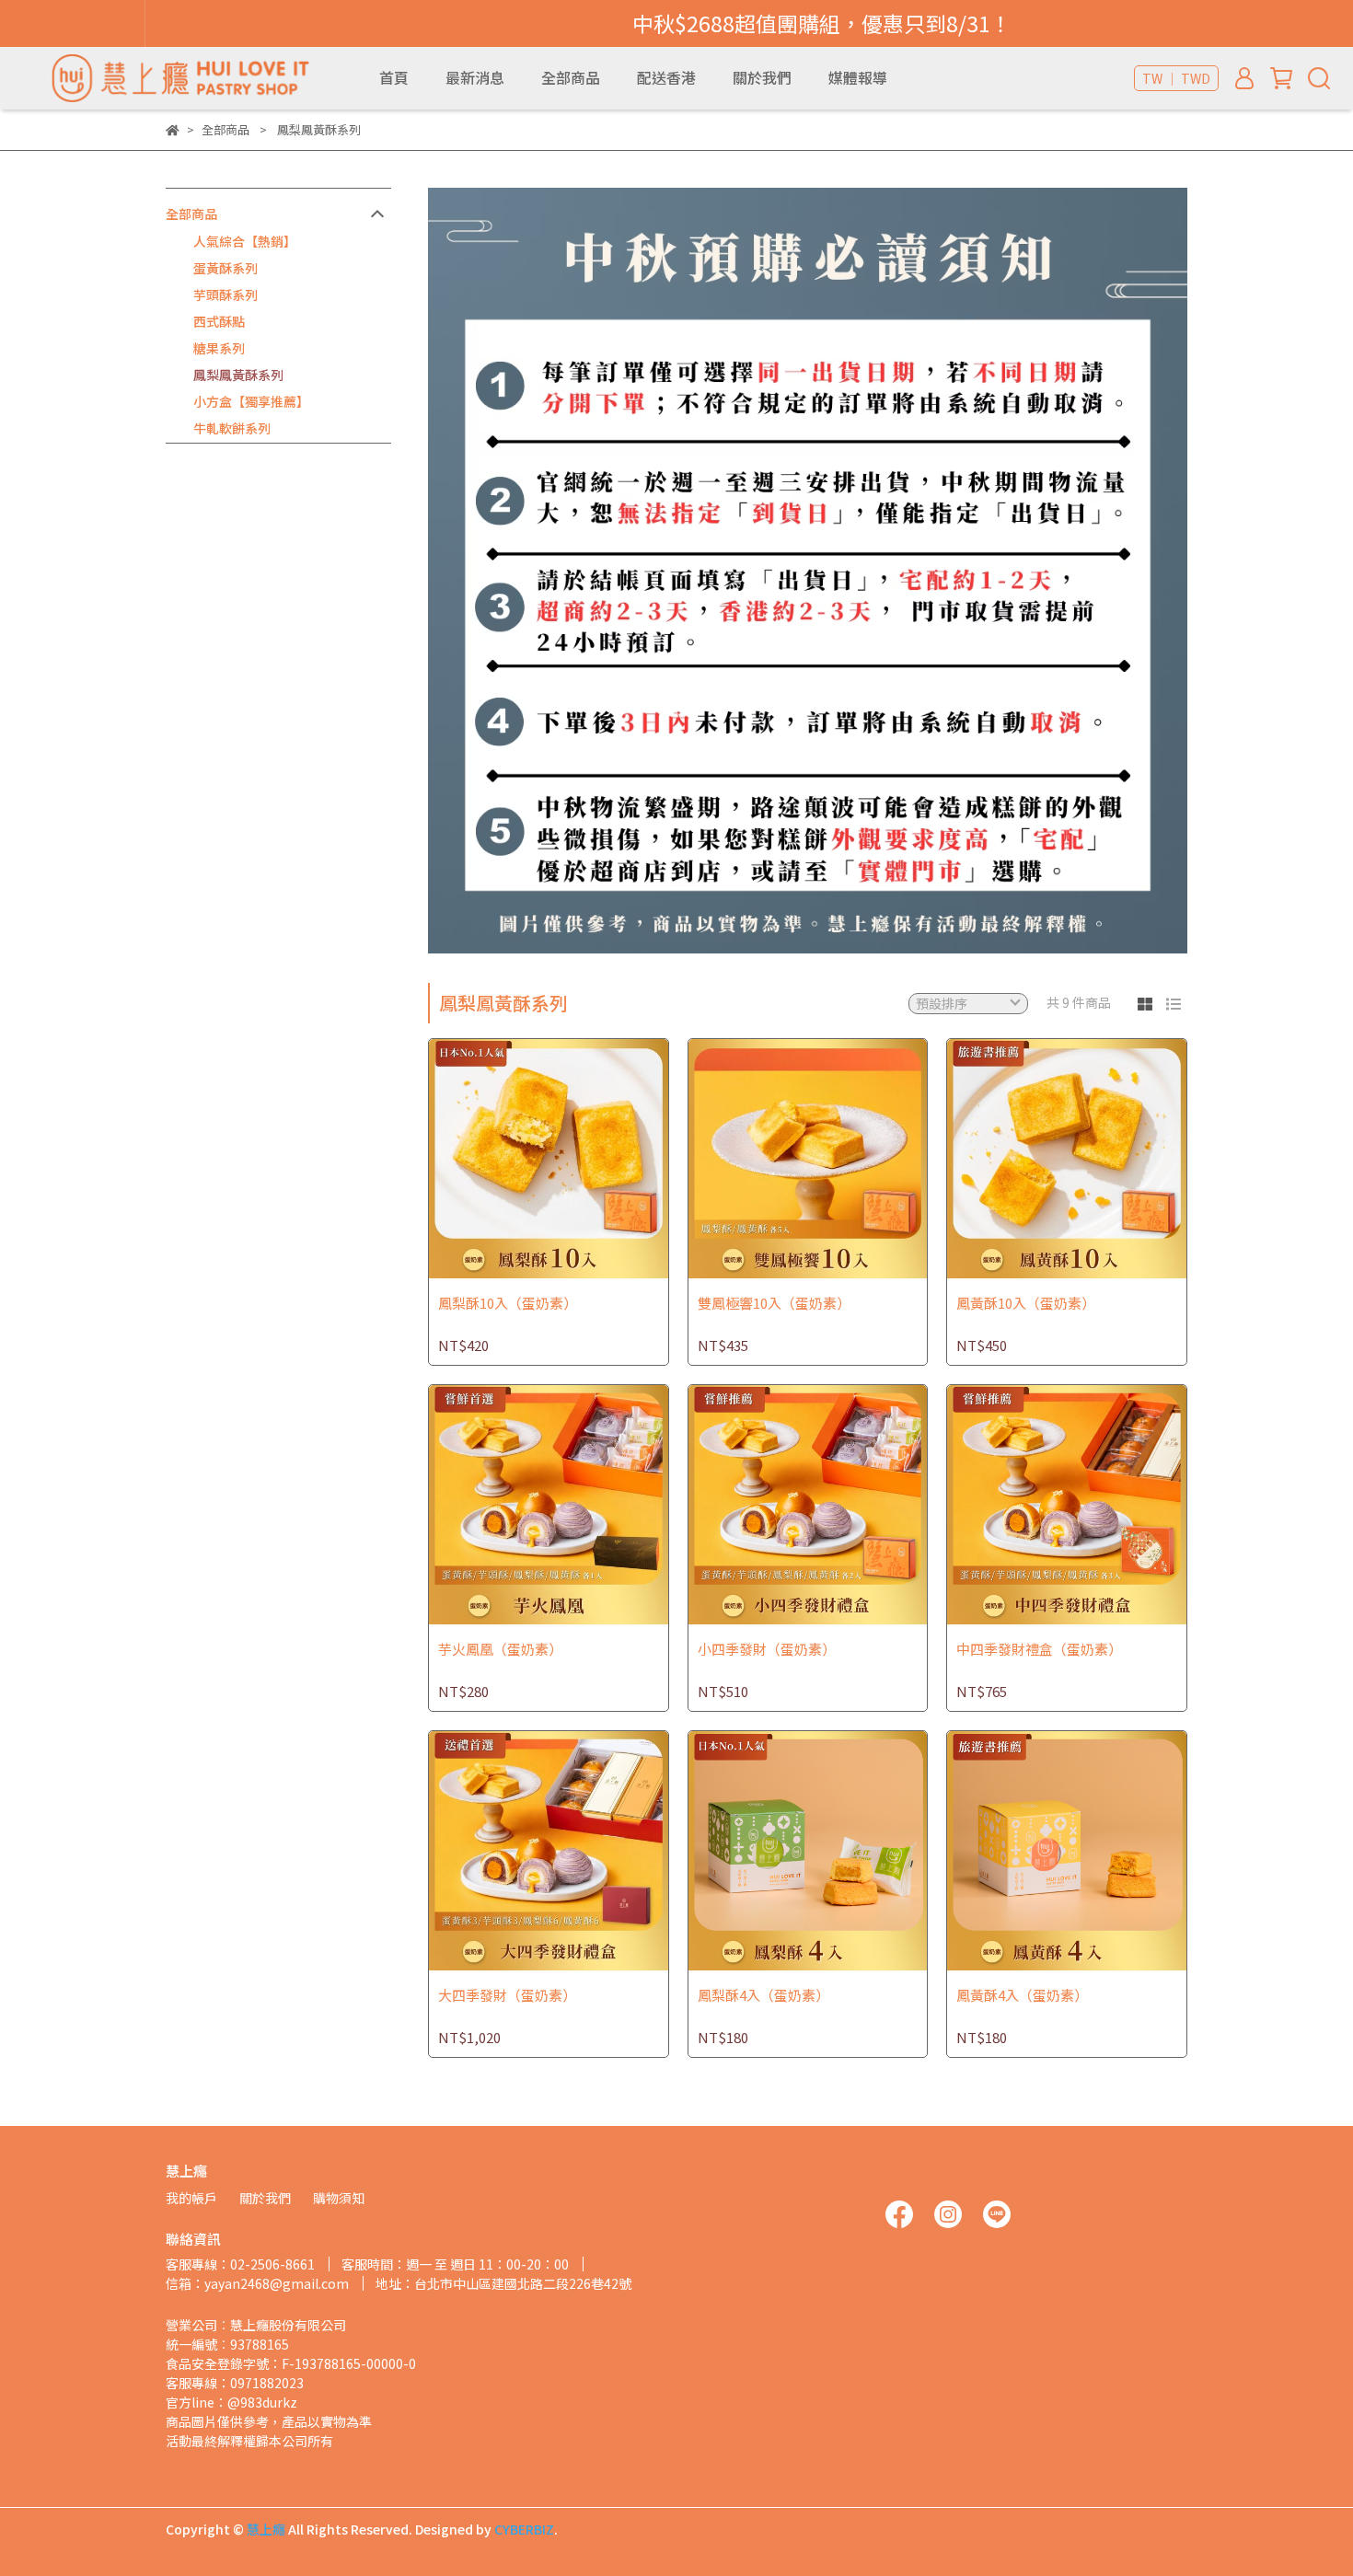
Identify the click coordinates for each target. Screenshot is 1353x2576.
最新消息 (475, 77)
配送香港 (666, 77)
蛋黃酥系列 (225, 268)
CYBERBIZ (524, 2529)
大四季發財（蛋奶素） (507, 1996)
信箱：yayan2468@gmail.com (257, 2283)
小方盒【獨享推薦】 (251, 401)
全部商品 (571, 77)
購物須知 (339, 2198)
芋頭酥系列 (225, 295)
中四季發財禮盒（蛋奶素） (1039, 1650)
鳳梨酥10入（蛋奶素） (508, 1304)
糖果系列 (219, 348)
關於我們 (762, 77)
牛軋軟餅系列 (232, 428)
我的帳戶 (191, 2198)
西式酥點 (219, 321)
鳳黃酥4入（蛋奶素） (1022, 1996)
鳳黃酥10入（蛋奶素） (1026, 1304)
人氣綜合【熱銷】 (245, 241)
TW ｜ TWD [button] (1176, 78)
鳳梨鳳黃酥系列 (238, 375)
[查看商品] (522, 1158)
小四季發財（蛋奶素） (767, 1650)
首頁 (394, 77)
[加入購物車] (575, 1158)
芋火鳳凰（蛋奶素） (500, 1650)
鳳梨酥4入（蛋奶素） (763, 1996)
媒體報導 (858, 77)
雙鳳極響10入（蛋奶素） (774, 1304)
